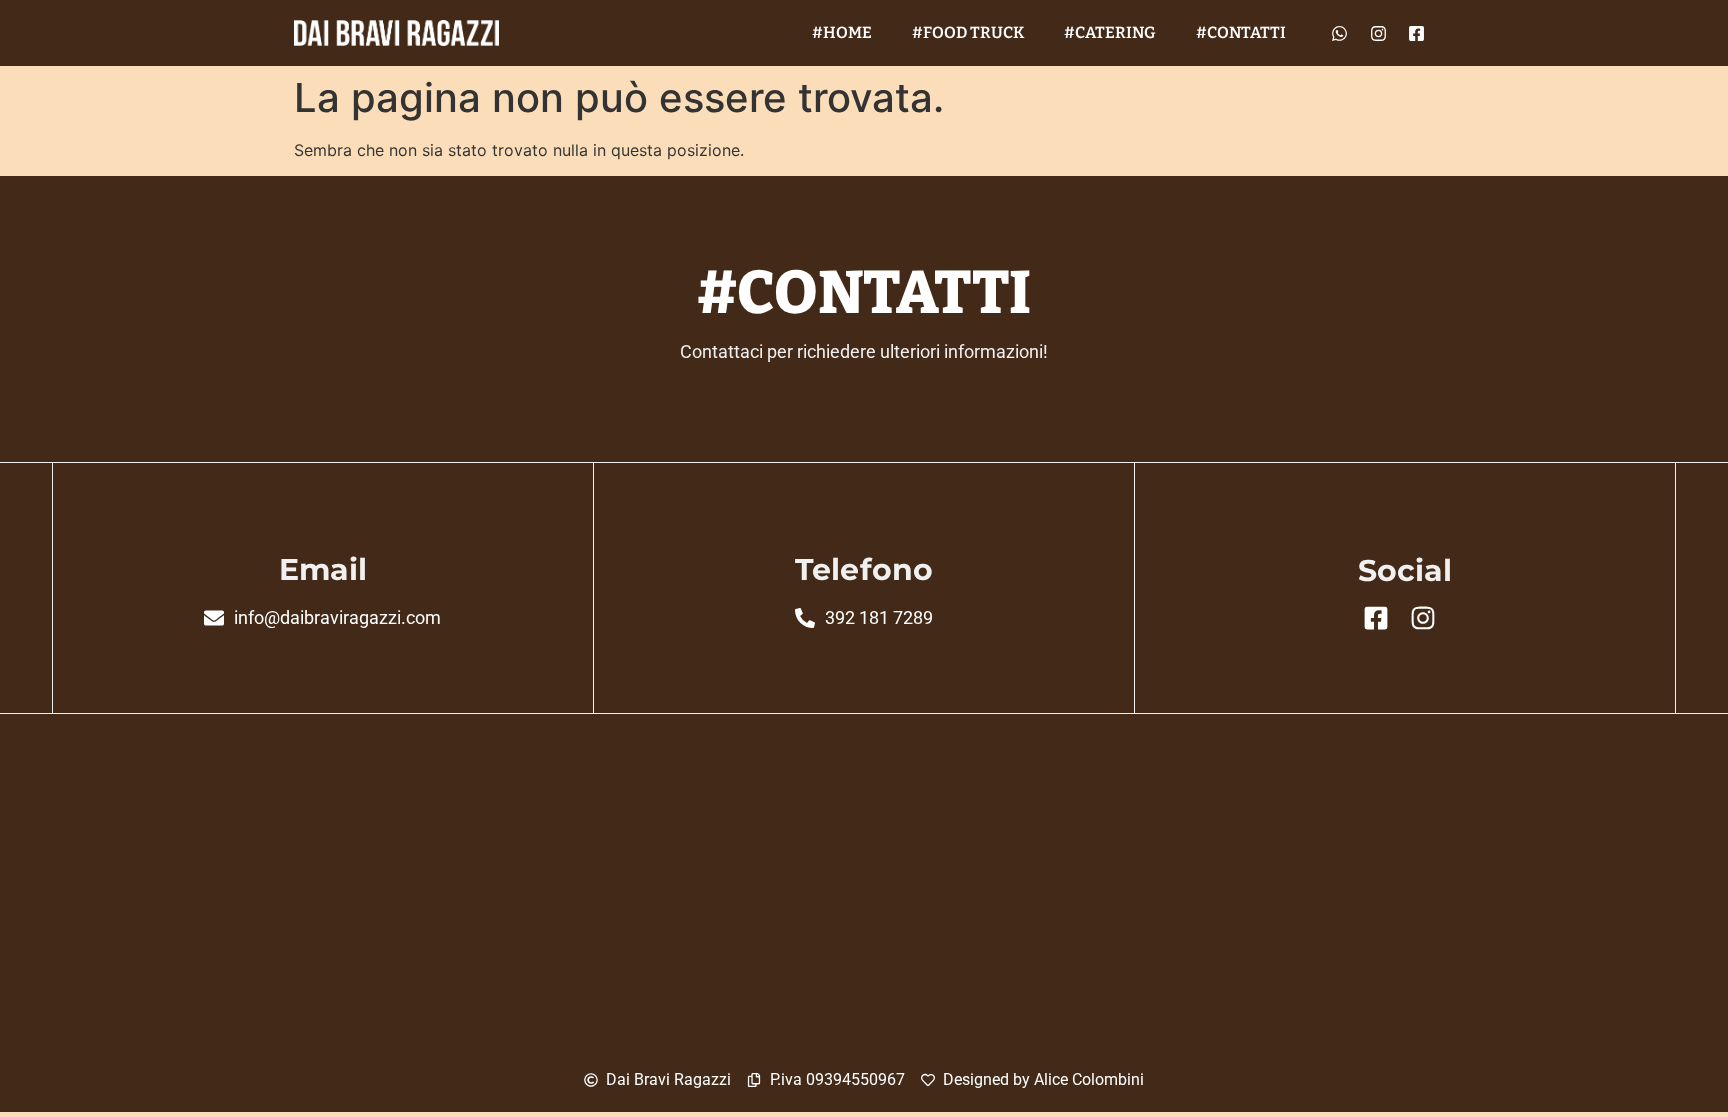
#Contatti (1241, 32)
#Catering (1110, 32)
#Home (842, 32)
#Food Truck (968, 32)
